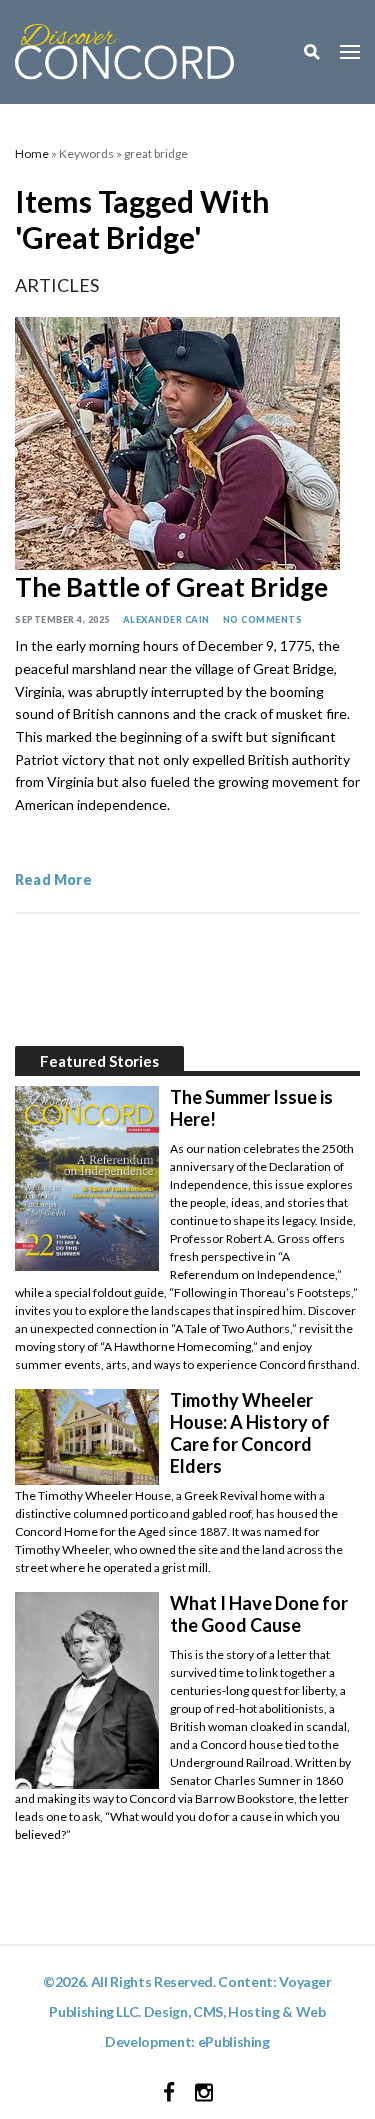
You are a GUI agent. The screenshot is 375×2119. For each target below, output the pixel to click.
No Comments (263, 619)
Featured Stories (99, 1061)
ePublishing (234, 2041)
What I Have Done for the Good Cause (259, 1614)
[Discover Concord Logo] (124, 49)
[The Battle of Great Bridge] (177, 440)
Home (32, 153)
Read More (53, 879)
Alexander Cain (166, 619)
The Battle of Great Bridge (171, 587)
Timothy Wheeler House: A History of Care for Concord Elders (250, 1433)
